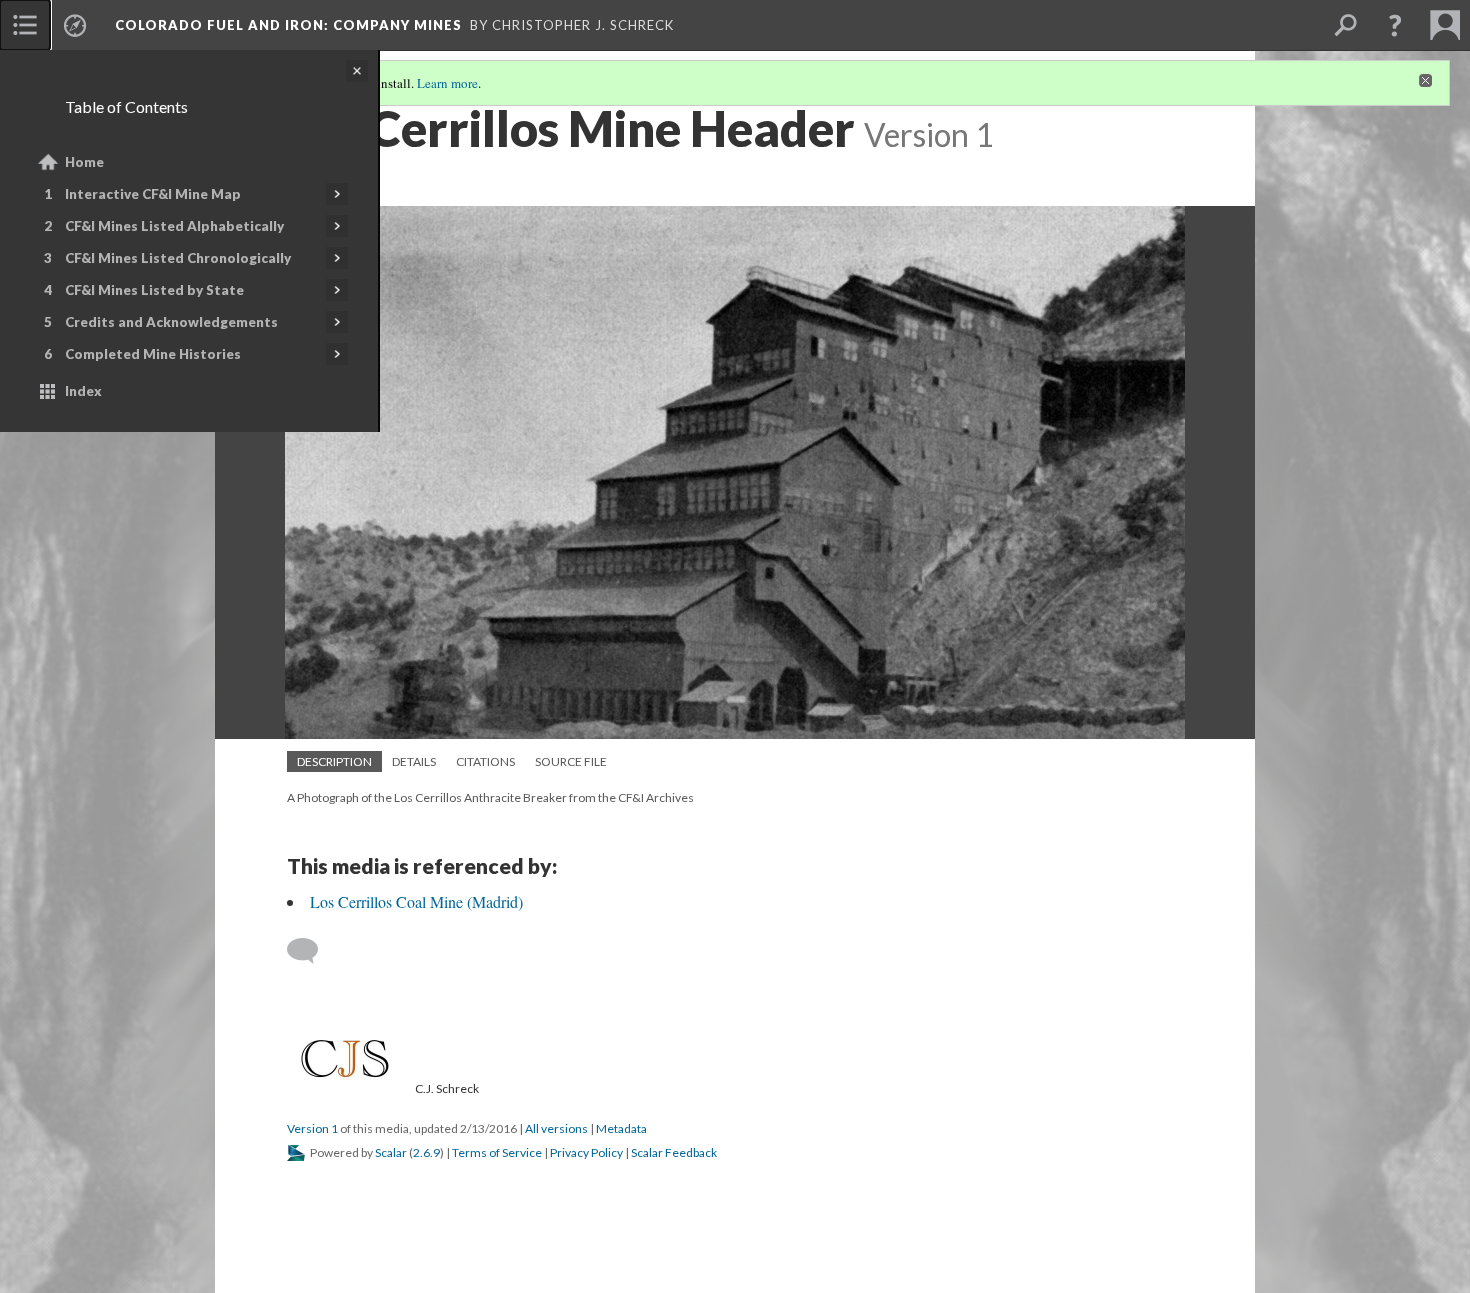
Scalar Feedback (674, 1152)
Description (334, 761)
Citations (485, 761)
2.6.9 (426, 1152)
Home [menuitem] (84, 162)
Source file (571, 761)
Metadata (621, 1128)
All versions (556, 1128)
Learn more (447, 83)
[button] (1395, 25)
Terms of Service (497, 1152)
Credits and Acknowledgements (171, 322)
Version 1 (312, 1128)
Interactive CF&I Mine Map (153, 194)
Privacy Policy (586, 1152)
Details (414, 761)
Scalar (391, 1152)
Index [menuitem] (83, 391)
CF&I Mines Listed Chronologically (178, 258)
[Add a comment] (311, 951)
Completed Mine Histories (153, 354)
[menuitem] (25, 25)
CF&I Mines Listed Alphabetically (174, 226)
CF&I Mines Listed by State (154, 290)
